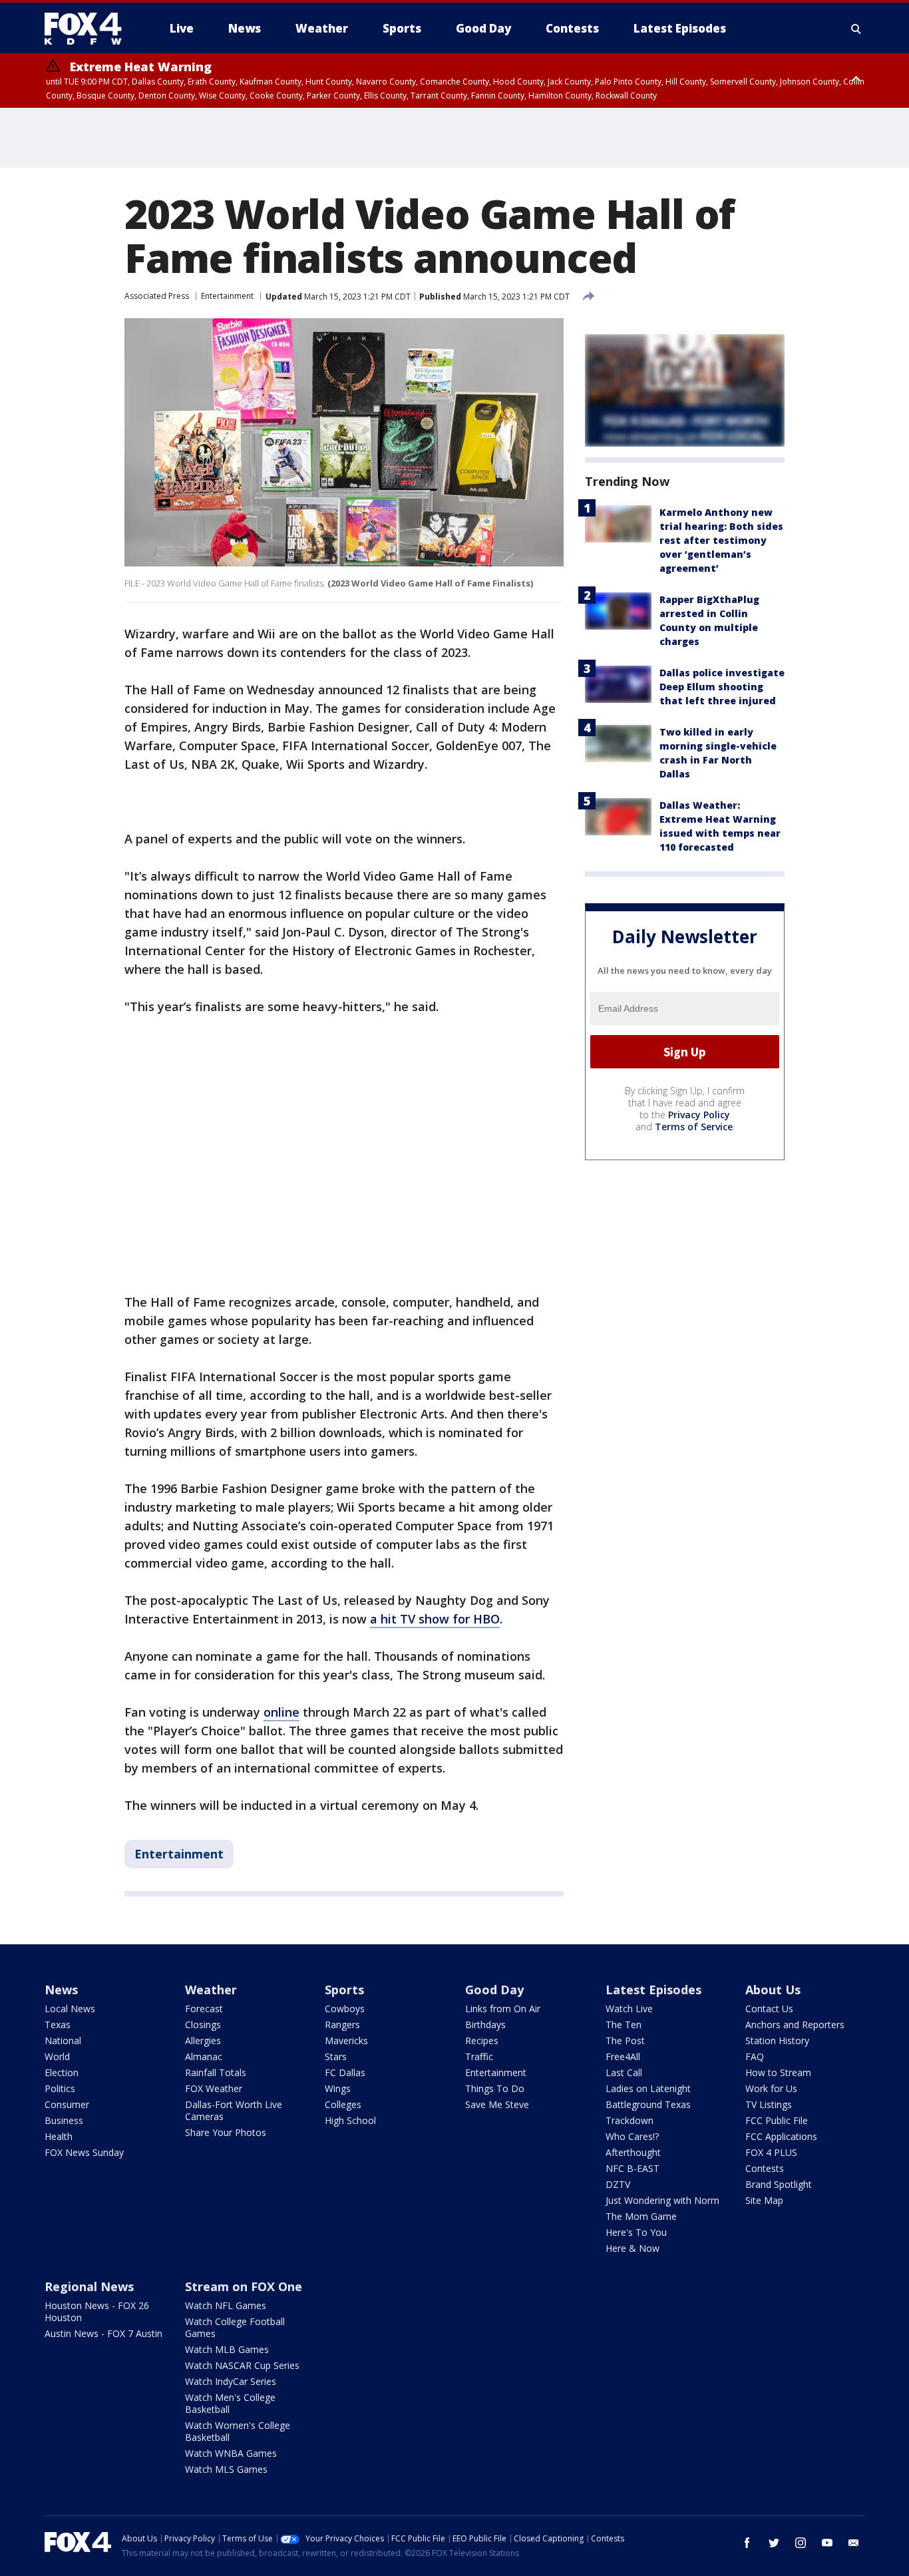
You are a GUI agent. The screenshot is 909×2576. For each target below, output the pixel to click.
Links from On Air (503, 2009)
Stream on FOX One (244, 2286)
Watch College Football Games (235, 2327)
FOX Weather (214, 2088)
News (61, 1990)
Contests (765, 2168)
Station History (777, 2040)
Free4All (623, 2056)
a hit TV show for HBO (435, 1619)
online (281, 1712)
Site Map (764, 2200)
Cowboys (345, 2009)
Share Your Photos (226, 2132)
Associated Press (157, 296)
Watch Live (629, 2009)
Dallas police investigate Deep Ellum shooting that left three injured (722, 687)
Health (59, 2136)
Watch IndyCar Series (231, 2381)
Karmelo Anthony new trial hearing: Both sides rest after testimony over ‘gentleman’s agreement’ (721, 540)
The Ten (624, 2025)
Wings (338, 2088)
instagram (801, 2543)
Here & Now (633, 2248)
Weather (211, 1990)
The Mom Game (641, 2216)
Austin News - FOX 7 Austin (103, 2333)
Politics (60, 2088)
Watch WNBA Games (231, 2453)
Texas (58, 2025)
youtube (827, 2543)
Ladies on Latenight (648, 2088)
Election (62, 2072)
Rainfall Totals (216, 2072)
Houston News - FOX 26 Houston (97, 2311)
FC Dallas (345, 2072)
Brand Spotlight (779, 2184)
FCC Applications (781, 2136)
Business (64, 2120)
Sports (344, 1990)
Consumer (67, 2104)
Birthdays (485, 2025)
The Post (625, 2040)
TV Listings (769, 2104)
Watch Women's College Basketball (238, 2431)
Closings (203, 2025)
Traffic (479, 2056)
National (63, 2040)
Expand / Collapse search (856, 29)
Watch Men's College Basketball (230, 2403)
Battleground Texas (648, 2104)
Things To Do (495, 2088)
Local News (70, 2009)
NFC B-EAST (633, 2168)
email (854, 2543)
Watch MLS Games (226, 2469)
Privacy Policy (699, 1115)
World (57, 2056)
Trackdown (630, 2120)
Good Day (494, 1990)
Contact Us (769, 2009)
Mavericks (346, 2040)
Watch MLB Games (227, 2349)
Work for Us (771, 2088)
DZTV (618, 2184)
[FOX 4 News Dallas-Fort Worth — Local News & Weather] (89, 29)
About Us (773, 1990)
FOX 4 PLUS (771, 2152)
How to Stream (778, 2072)
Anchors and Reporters (795, 2025)
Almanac (204, 2056)
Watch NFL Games (226, 2305)
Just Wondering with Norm (662, 2200)
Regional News (89, 2286)
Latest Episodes (653, 1990)
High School (350, 2120)
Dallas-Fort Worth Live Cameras (234, 2110)
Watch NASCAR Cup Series (242, 2365)
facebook (747, 2543)
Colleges (343, 2104)
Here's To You (636, 2232)
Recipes (482, 2040)
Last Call (624, 2072)
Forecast (204, 2009)
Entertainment (227, 296)
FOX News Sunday (84, 2152)
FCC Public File (777, 2120)
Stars (336, 2056)
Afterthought (633, 2152)
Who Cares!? (632, 2136)
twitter (774, 2543)
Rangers (342, 2025)
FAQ (755, 2056)
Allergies (203, 2040)
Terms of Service (694, 1127)
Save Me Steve (497, 2104)
